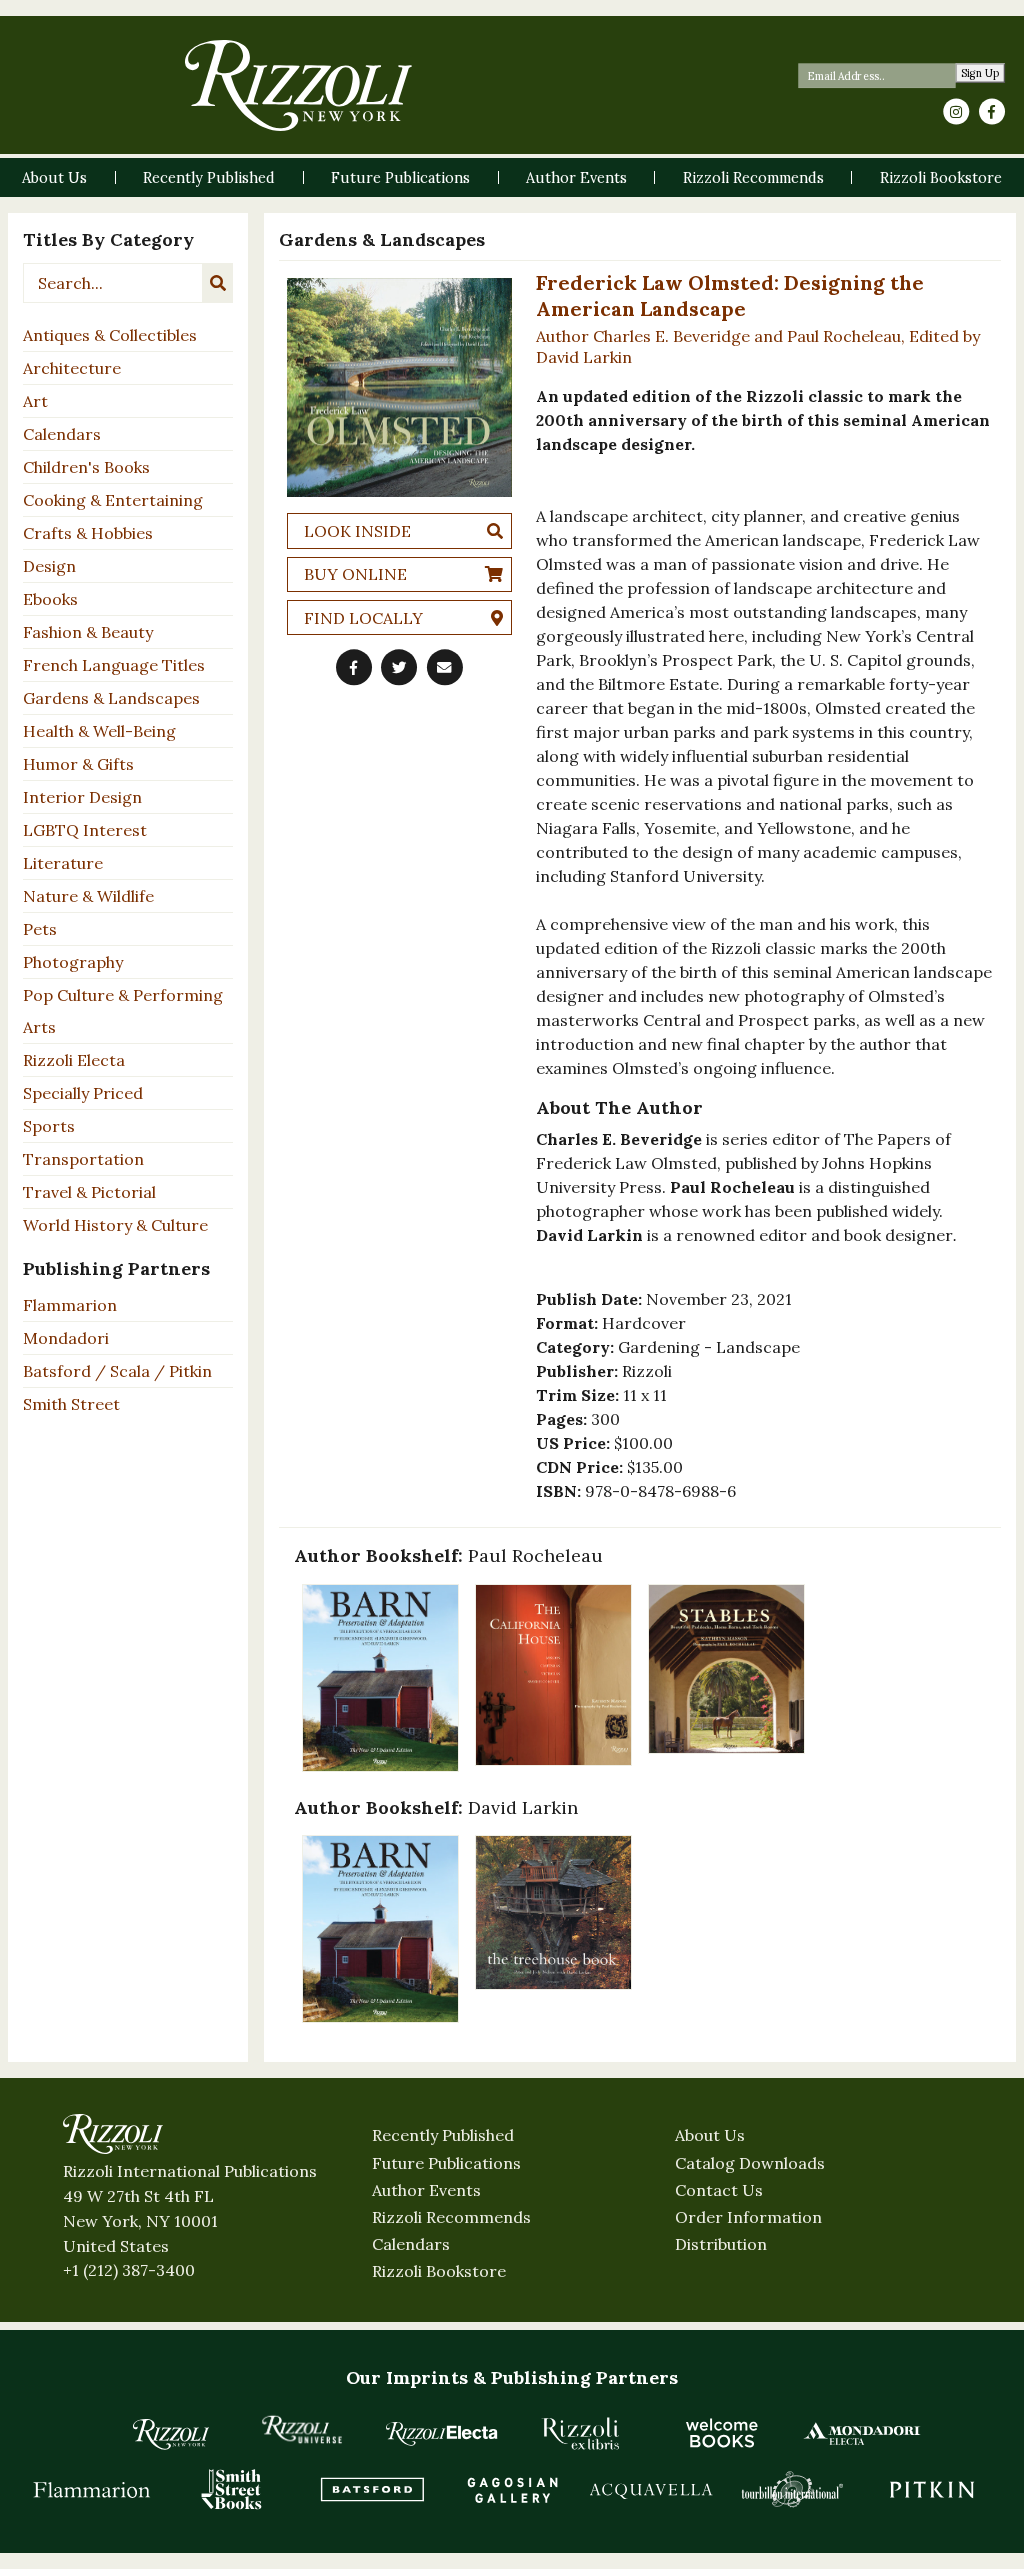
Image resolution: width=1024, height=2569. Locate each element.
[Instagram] (956, 112)
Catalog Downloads (750, 2163)
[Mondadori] (862, 2433)
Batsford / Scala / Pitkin (117, 1371)
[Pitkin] (932, 2489)
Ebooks (50, 599)
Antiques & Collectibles (110, 335)
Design (49, 566)
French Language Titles (114, 665)
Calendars (62, 434)
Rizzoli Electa (74, 1060)
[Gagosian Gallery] (512, 2489)
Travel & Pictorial (89, 1192)
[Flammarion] (92, 2489)
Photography (73, 962)
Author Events (426, 2190)
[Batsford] (372, 2489)
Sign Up (980, 73)
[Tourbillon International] (792, 2489)
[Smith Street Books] (232, 2489)
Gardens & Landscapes (111, 698)
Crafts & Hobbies (88, 533)
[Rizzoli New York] (298, 85)
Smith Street (71, 1404)
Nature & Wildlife (88, 896)
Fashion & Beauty (88, 632)
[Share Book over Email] (445, 668)
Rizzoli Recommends (451, 2217)
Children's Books (86, 467)
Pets (40, 929)
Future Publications (446, 2163)
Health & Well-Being (99, 731)
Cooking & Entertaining (113, 500)
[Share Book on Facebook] (354, 668)
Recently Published (443, 2135)
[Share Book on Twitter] (399, 668)
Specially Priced (83, 1093)
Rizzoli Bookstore (439, 2271)
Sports (49, 1126)
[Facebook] (992, 112)
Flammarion (70, 1305)
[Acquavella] (652, 2489)
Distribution (721, 2244)
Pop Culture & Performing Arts (123, 1011)
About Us (710, 2135)
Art (35, 401)
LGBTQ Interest (85, 830)
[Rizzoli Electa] (442, 2433)
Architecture (72, 368)
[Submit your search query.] (218, 283)
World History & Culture (115, 1225)
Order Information (748, 2217)
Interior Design (82, 797)
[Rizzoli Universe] (302, 2429)
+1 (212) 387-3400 (129, 2270)
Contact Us (719, 2190)
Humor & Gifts (78, 764)
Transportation (83, 1159)
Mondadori (66, 1338)
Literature (63, 863)
